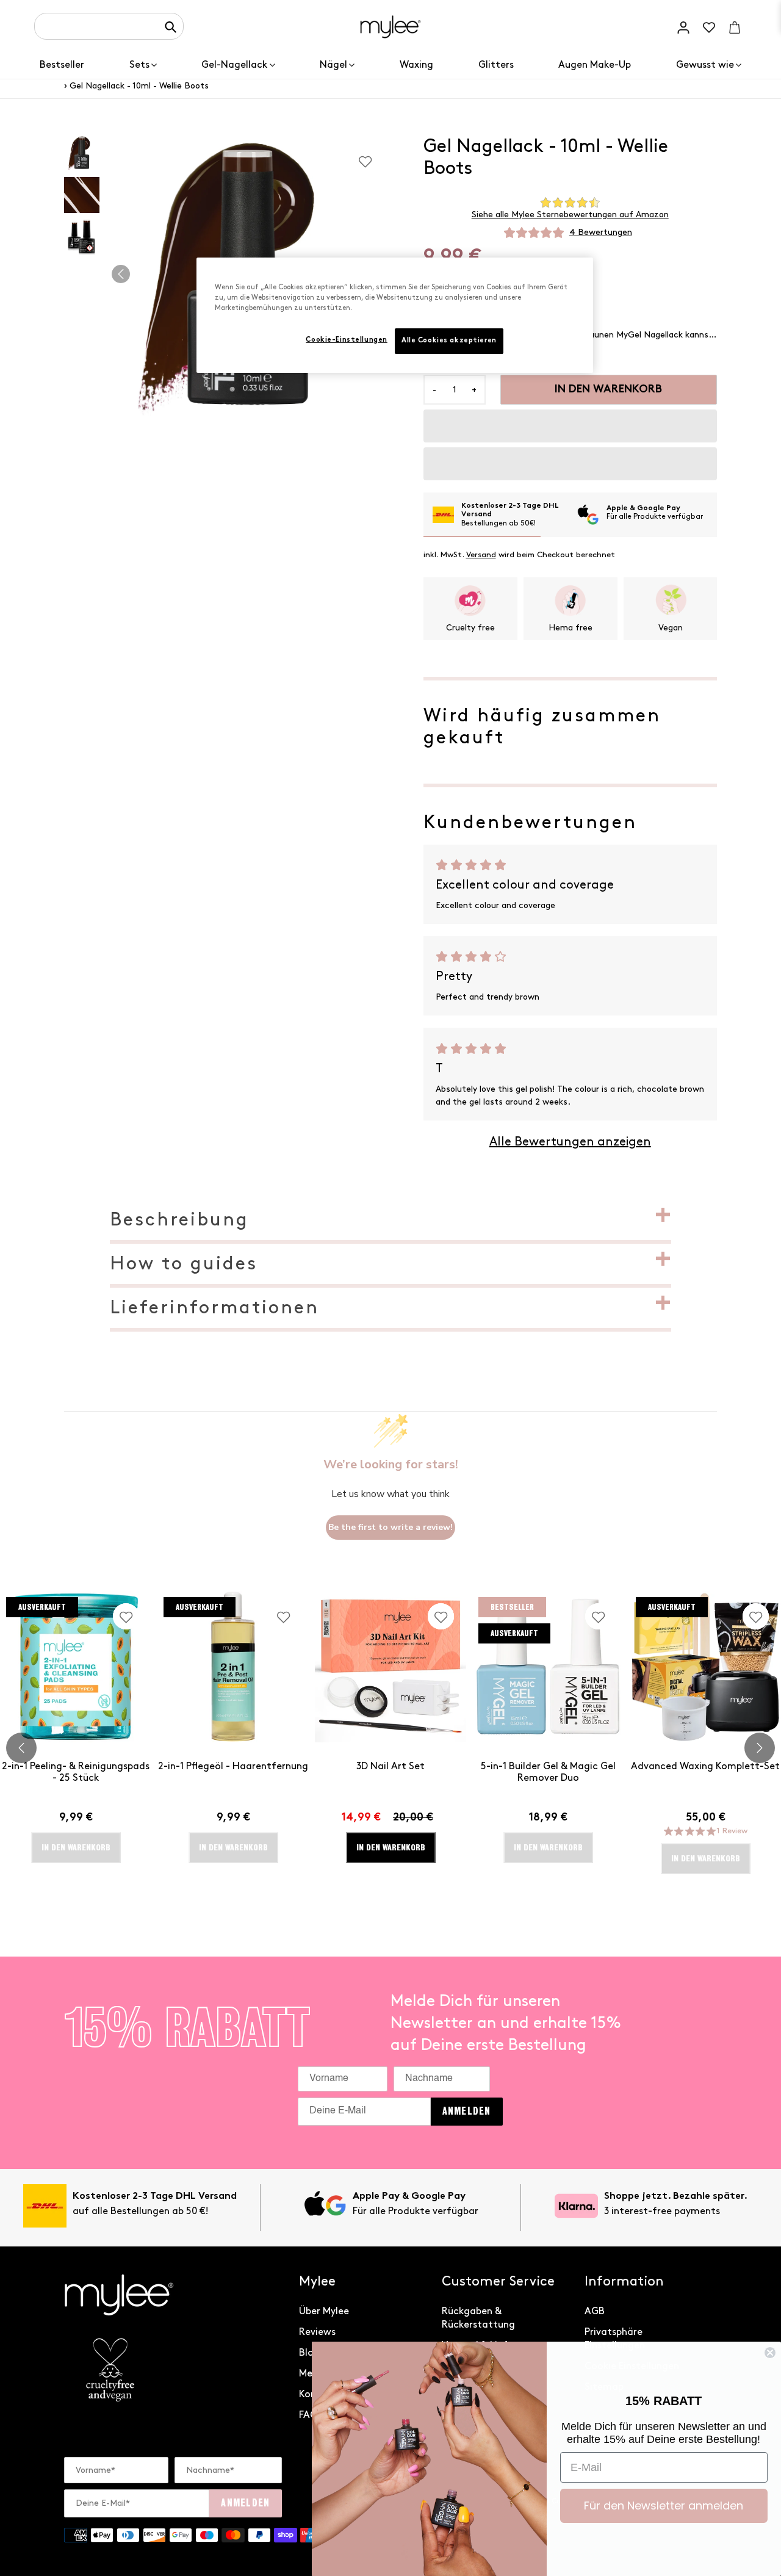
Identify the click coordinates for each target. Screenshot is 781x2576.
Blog (309, 2353)
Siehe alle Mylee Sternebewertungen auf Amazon (570, 215)
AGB (595, 2311)
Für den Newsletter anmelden (664, 2506)
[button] (570, 426)
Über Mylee (324, 2311)
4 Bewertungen (601, 232)
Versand (481, 555)
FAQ (308, 2415)
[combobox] (109, 26)
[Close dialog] (770, 2353)
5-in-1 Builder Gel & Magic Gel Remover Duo (548, 1772)
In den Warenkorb (391, 1847)
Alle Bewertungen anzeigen (570, 1142)
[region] (395, 315)
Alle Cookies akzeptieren (449, 341)
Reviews (317, 2332)
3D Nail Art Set (390, 1766)
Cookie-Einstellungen (346, 340)
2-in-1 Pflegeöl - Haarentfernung (233, 1766)
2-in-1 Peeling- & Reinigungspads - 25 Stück (76, 1772)
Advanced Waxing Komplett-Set (705, 1766)
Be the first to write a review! (390, 1527)
